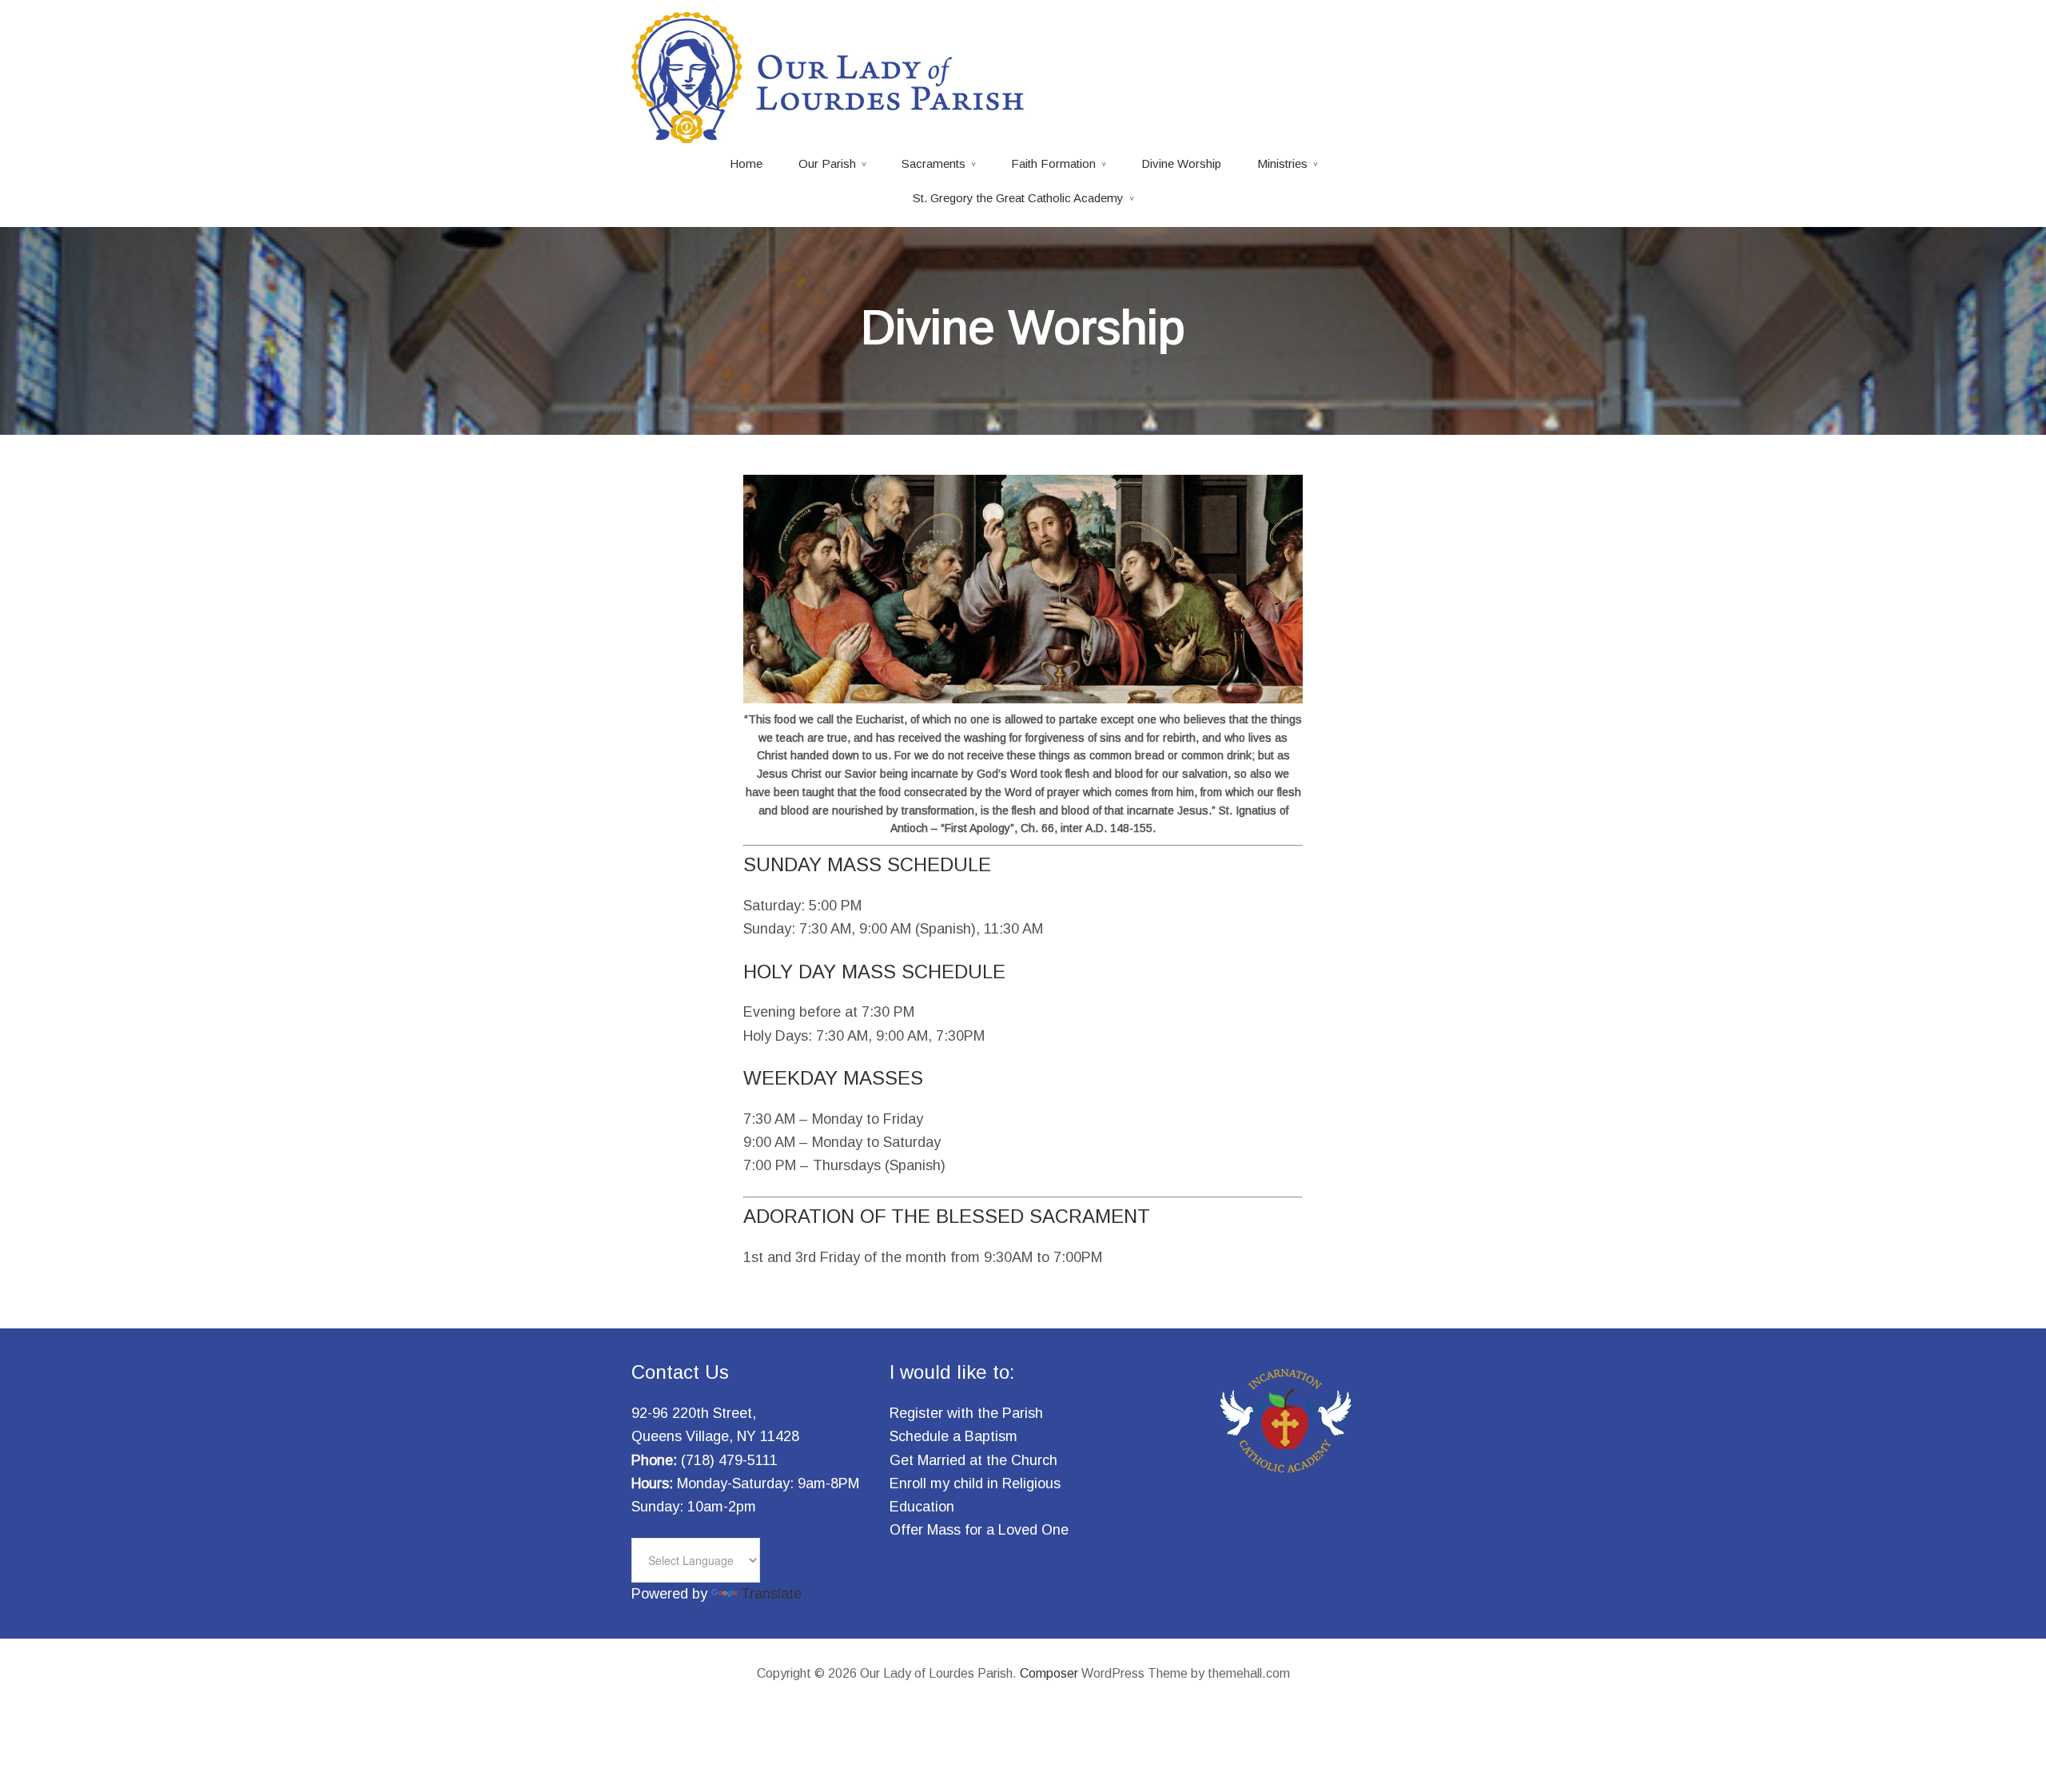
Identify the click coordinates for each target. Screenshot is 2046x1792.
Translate (771, 1594)
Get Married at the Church (973, 1460)
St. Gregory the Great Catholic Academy (1018, 198)
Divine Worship (1181, 163)
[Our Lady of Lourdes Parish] (831, 133)
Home (746, 163)
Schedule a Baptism (953, 1436)
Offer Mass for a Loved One (979, 1530)
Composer (1049, 1673)
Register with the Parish (966, 1413)
